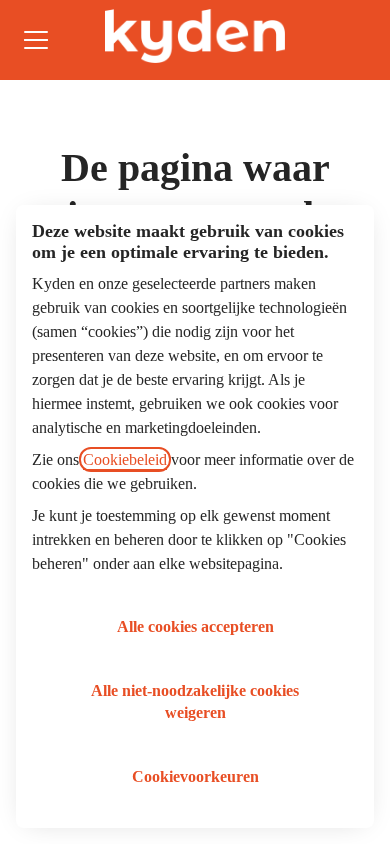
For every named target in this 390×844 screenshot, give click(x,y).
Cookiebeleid (125, 459)
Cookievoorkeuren (195, 776)
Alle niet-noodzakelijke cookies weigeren (195, 701)
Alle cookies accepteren (195, 626)
